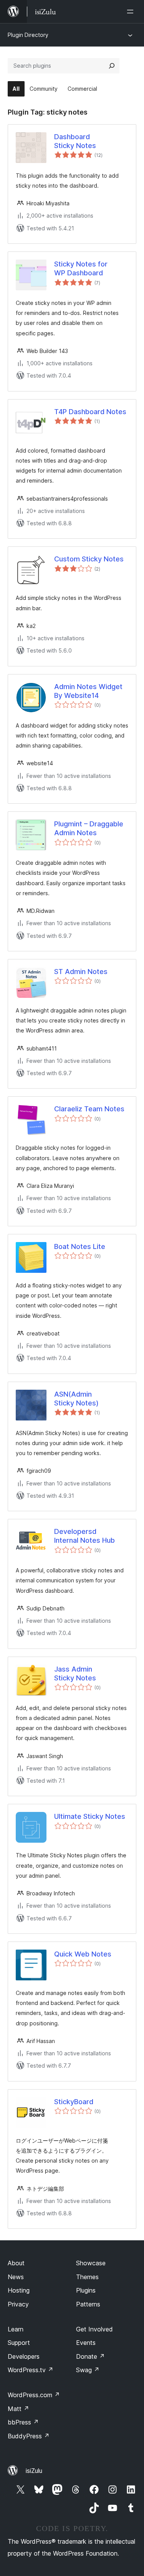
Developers (24, 2356)
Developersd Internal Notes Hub (84, 1536)
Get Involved (94, 2329)
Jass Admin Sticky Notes (75, 1673)
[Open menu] (132, 12)
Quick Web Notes (83, 1954)
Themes (87, 2277)
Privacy (18, 2304)
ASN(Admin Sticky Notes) (76, 1399)
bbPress (23, 2422)
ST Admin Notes (81, 972)
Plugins (86, 2290)
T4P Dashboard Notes (90, 412)
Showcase (91, 2263)
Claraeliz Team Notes (89, 1109)
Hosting (19, 2290)
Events (86, 2343)
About (16, 2263)
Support (19, 2343)
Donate (90, 2356)
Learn (16, 2329)
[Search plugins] (112, 66)
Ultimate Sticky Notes (90, 1816)
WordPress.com (34, 2395)
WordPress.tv (31, 2370)
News (16, 2277)
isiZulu (34, 2471)
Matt (18, 2409)
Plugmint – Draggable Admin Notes (89, 828)
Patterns (88, 2304)
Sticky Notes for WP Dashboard (81, 268)
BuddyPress (29, 2436)
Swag (88, 2370)
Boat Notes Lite (80, 1246)
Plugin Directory (28, 35)
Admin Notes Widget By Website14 (88, 691)
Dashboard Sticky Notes (75, 141)
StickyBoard (74, 2102)
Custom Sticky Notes (89, 559)
